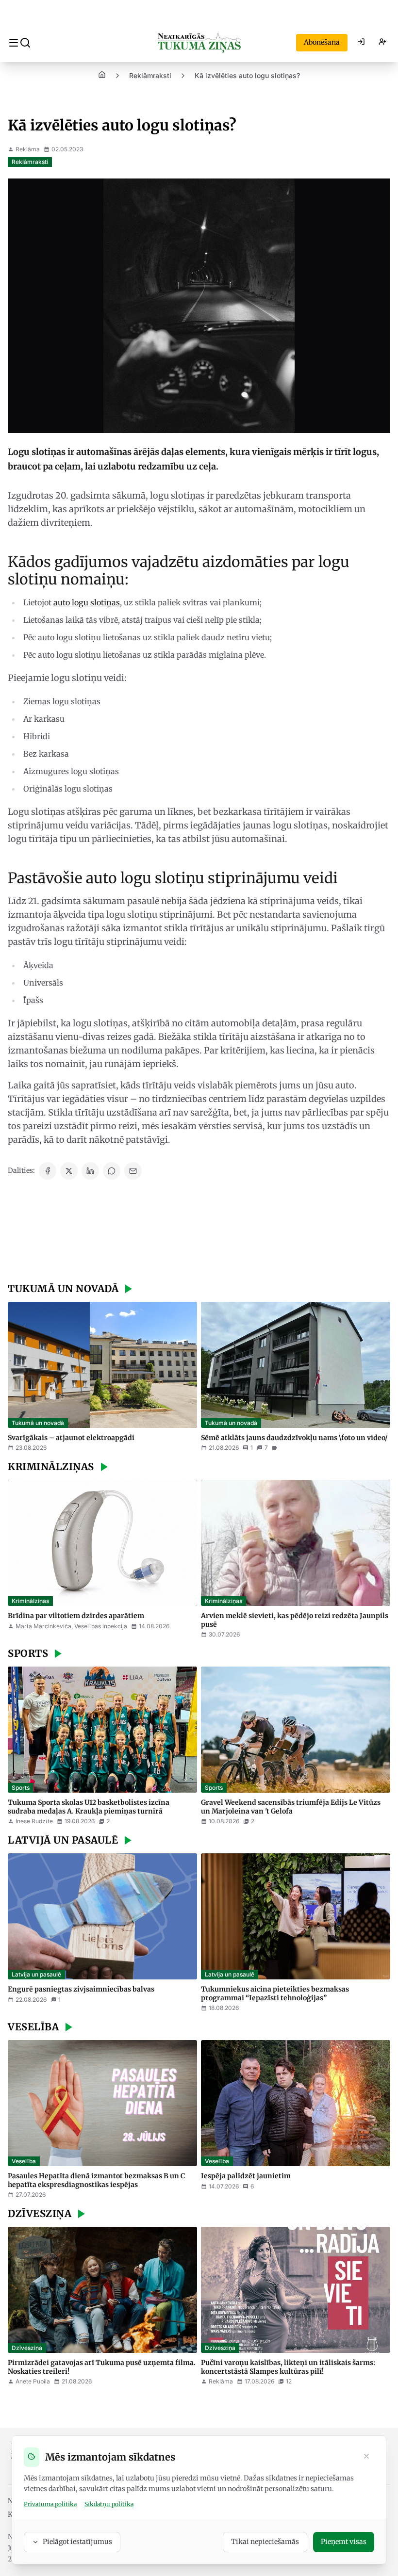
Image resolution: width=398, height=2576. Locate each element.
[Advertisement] (199, 1232)
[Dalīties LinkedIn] (90, 1171)
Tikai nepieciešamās (265, 2542)
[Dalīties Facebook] (48, 1171)
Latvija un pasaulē (36, 1974)
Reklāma (28, 149)
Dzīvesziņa (27, 2348)
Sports (21, 1788)
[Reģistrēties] (382, 43)
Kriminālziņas (30, 1601)
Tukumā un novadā (38, 1423)
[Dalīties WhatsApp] (112, 1171)
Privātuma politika (50, 2504)
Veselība (24, 2161)
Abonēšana (322, 42)
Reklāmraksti (150, 75)
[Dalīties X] (69, 1171)
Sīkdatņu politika (109, 2504)
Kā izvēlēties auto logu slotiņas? (247, 75)
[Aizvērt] (366, 2457)
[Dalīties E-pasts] (133, 1171)
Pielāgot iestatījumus (77, 2542)
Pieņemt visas (344, 2542)
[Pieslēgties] (361, 43)
